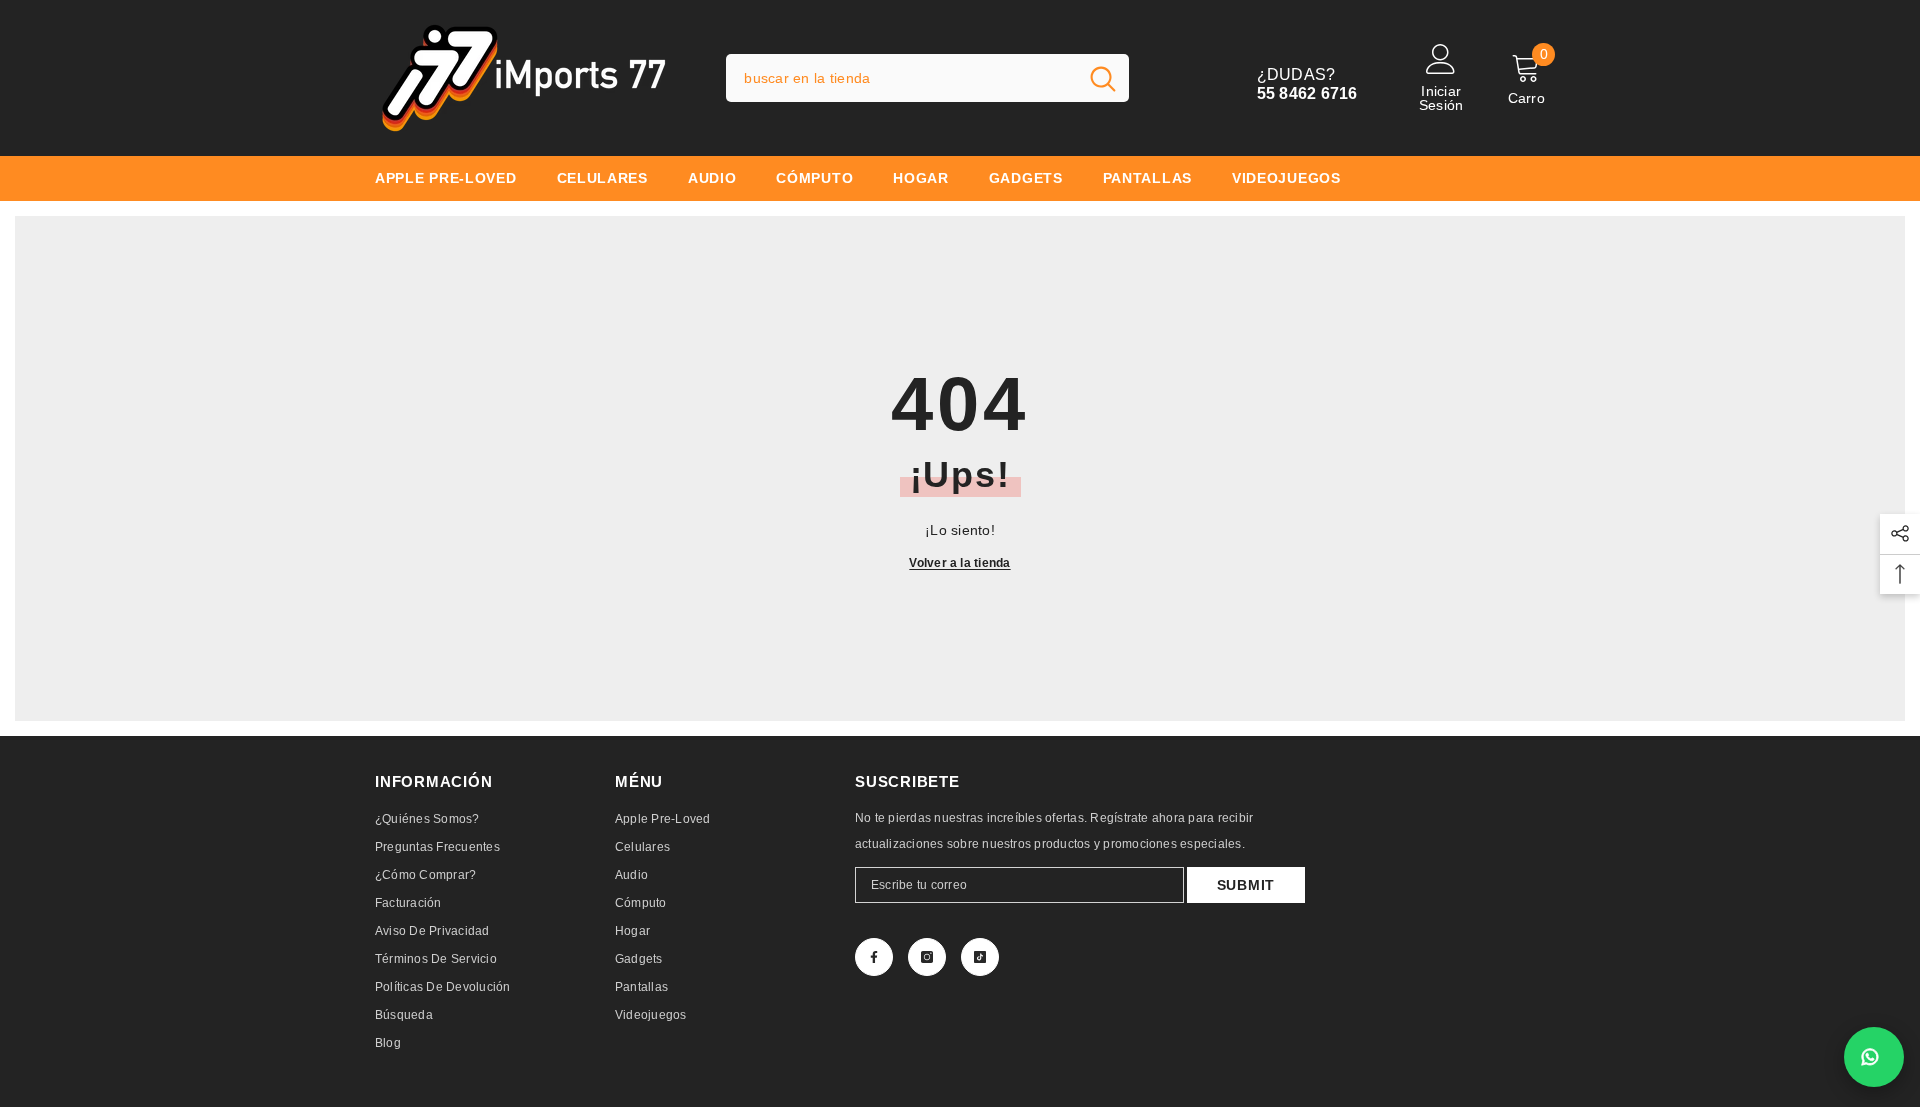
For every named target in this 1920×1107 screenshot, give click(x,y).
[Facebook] (874, 957)
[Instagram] (927, 957)
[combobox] (901, 78)
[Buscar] (927, 78)
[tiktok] (980, 957)
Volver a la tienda (959, 563)
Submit (1246, 885)
